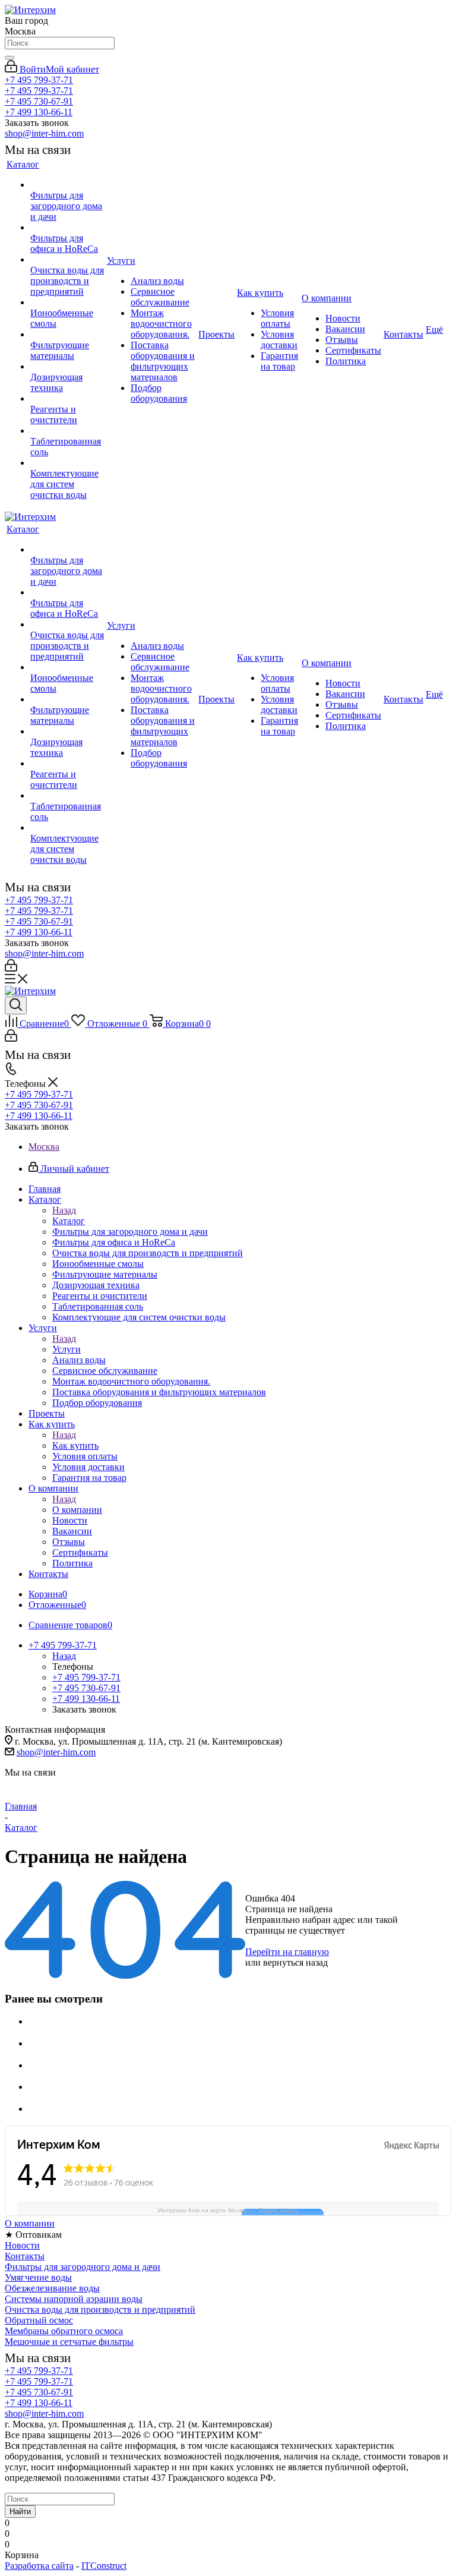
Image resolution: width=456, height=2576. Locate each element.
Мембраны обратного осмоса (64, 2331)
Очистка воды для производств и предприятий (100, 2309)
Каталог (69, 1221)
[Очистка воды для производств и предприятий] (67, 260)
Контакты (25, 2256)
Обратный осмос (39, 2320)
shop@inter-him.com (44, 133)
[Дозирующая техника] (67, 367)
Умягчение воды (38, 2277)
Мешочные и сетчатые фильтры (69, 2342)
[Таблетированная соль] (67, 431)
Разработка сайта (39, 2566)
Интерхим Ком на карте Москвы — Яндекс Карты (228, 2210)
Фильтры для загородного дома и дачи (83, 2267)
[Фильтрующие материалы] (67, 335)
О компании (77, 1510)
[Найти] (9, 58)
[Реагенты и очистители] (67, 399)
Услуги (66, 1349)
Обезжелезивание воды (52, 2288)
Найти (20, 2512)
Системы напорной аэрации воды (74, 2299)
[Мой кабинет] (11, 968)
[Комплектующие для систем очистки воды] (67, 463)
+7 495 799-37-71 (39, 80)
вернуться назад (295, 1962)
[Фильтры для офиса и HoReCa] (67, 228)
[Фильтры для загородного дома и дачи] (67, 185)
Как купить (75, 1445)
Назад (64, 1210)
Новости (22, 2245)
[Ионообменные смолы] (67, 302)
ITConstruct (104, 2566)
